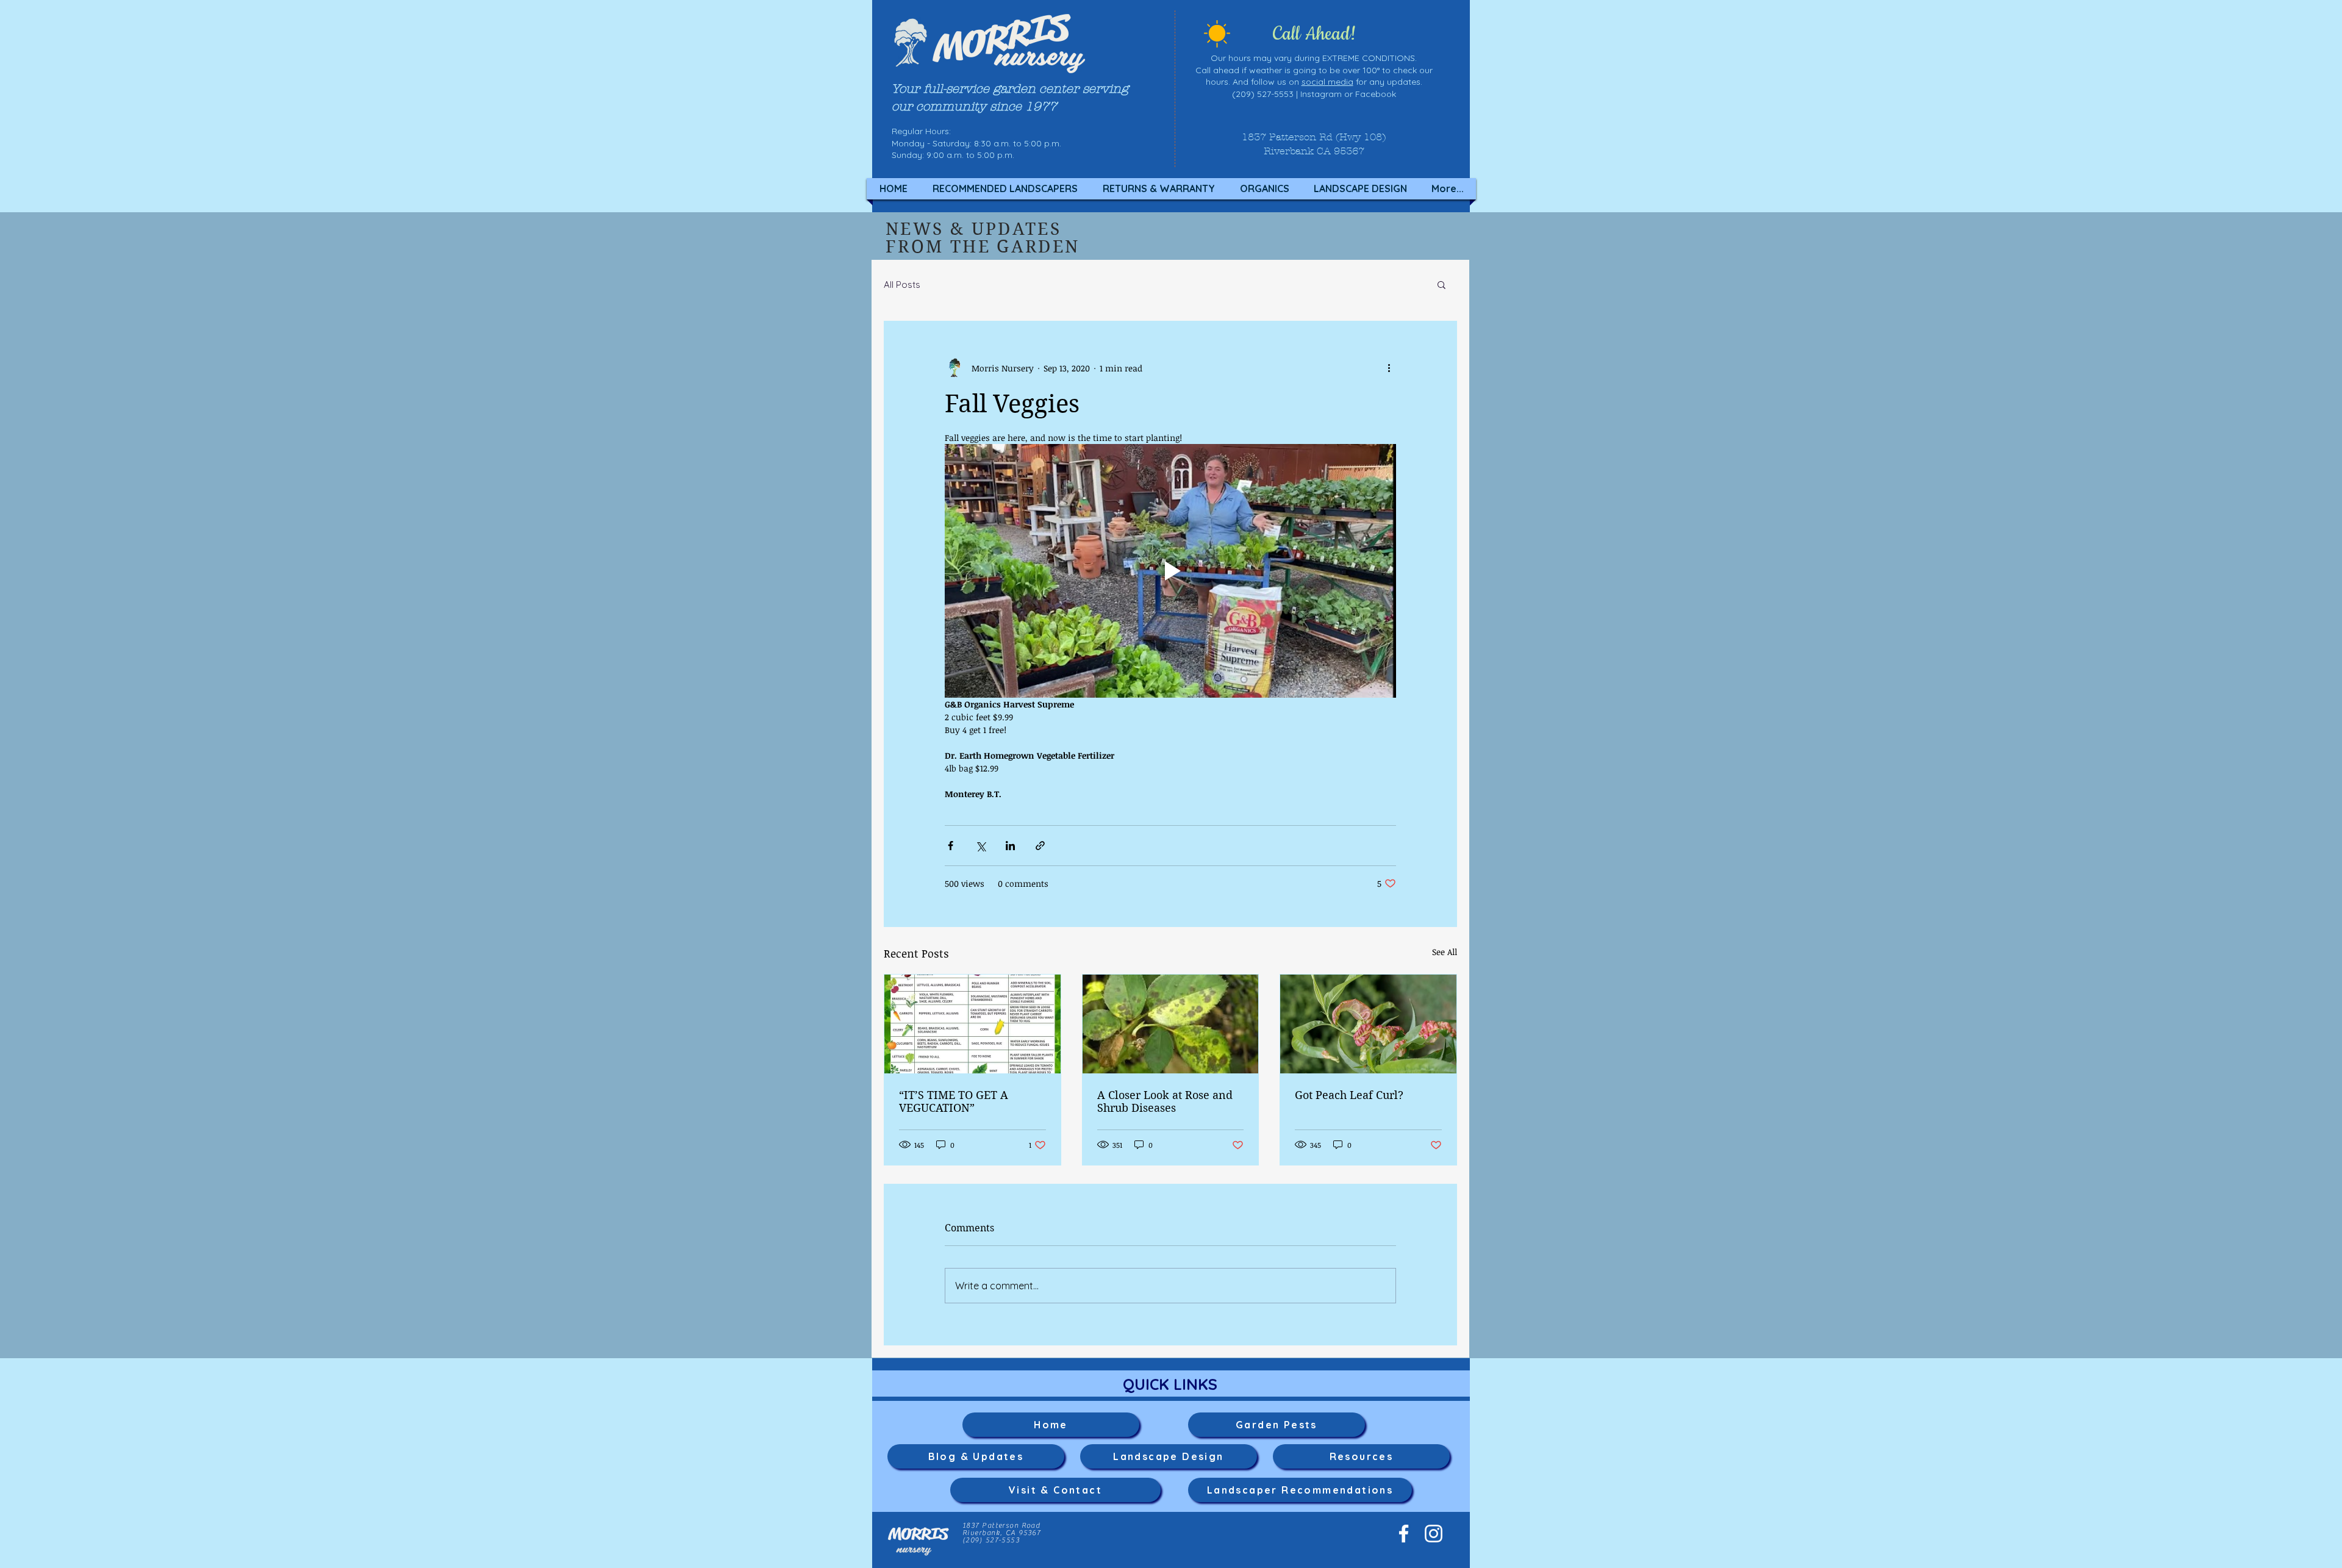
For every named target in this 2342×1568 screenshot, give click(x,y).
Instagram (1321, 94)
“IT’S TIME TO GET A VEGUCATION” (954, 1101)
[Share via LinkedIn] (1010, 846)
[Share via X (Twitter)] (980, 846)
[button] (1441, 284)
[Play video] (1170, 571)
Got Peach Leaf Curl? (1349, 1095)
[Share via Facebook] (951, 846)
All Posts (902, 285)
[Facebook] (1404, 1534)
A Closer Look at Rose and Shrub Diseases (1165, 1101)
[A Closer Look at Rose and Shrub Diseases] (1171, 1024)
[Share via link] (1040, 846)
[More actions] (1389, 368)
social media (1327, 82)
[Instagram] (1434, 1534)
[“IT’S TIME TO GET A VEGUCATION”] (972, 1024)
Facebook (1376, 94)
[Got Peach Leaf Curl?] (1368, 1024)
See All (1445, 952)
